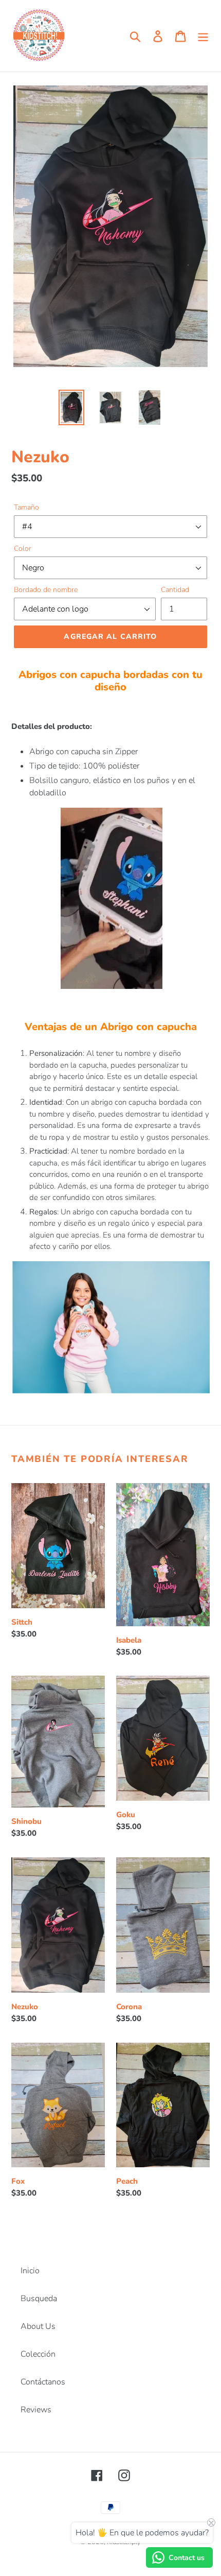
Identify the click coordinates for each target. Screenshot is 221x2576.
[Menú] (203, 36)
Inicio (30, 2271)
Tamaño (26, 507)
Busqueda (39, 2299)
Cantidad (175, 590)
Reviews (36, 2410)
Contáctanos (43, 2382)
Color (23, 549)
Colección (38, 2354)
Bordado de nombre (46, 590)
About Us (38, 2326)
